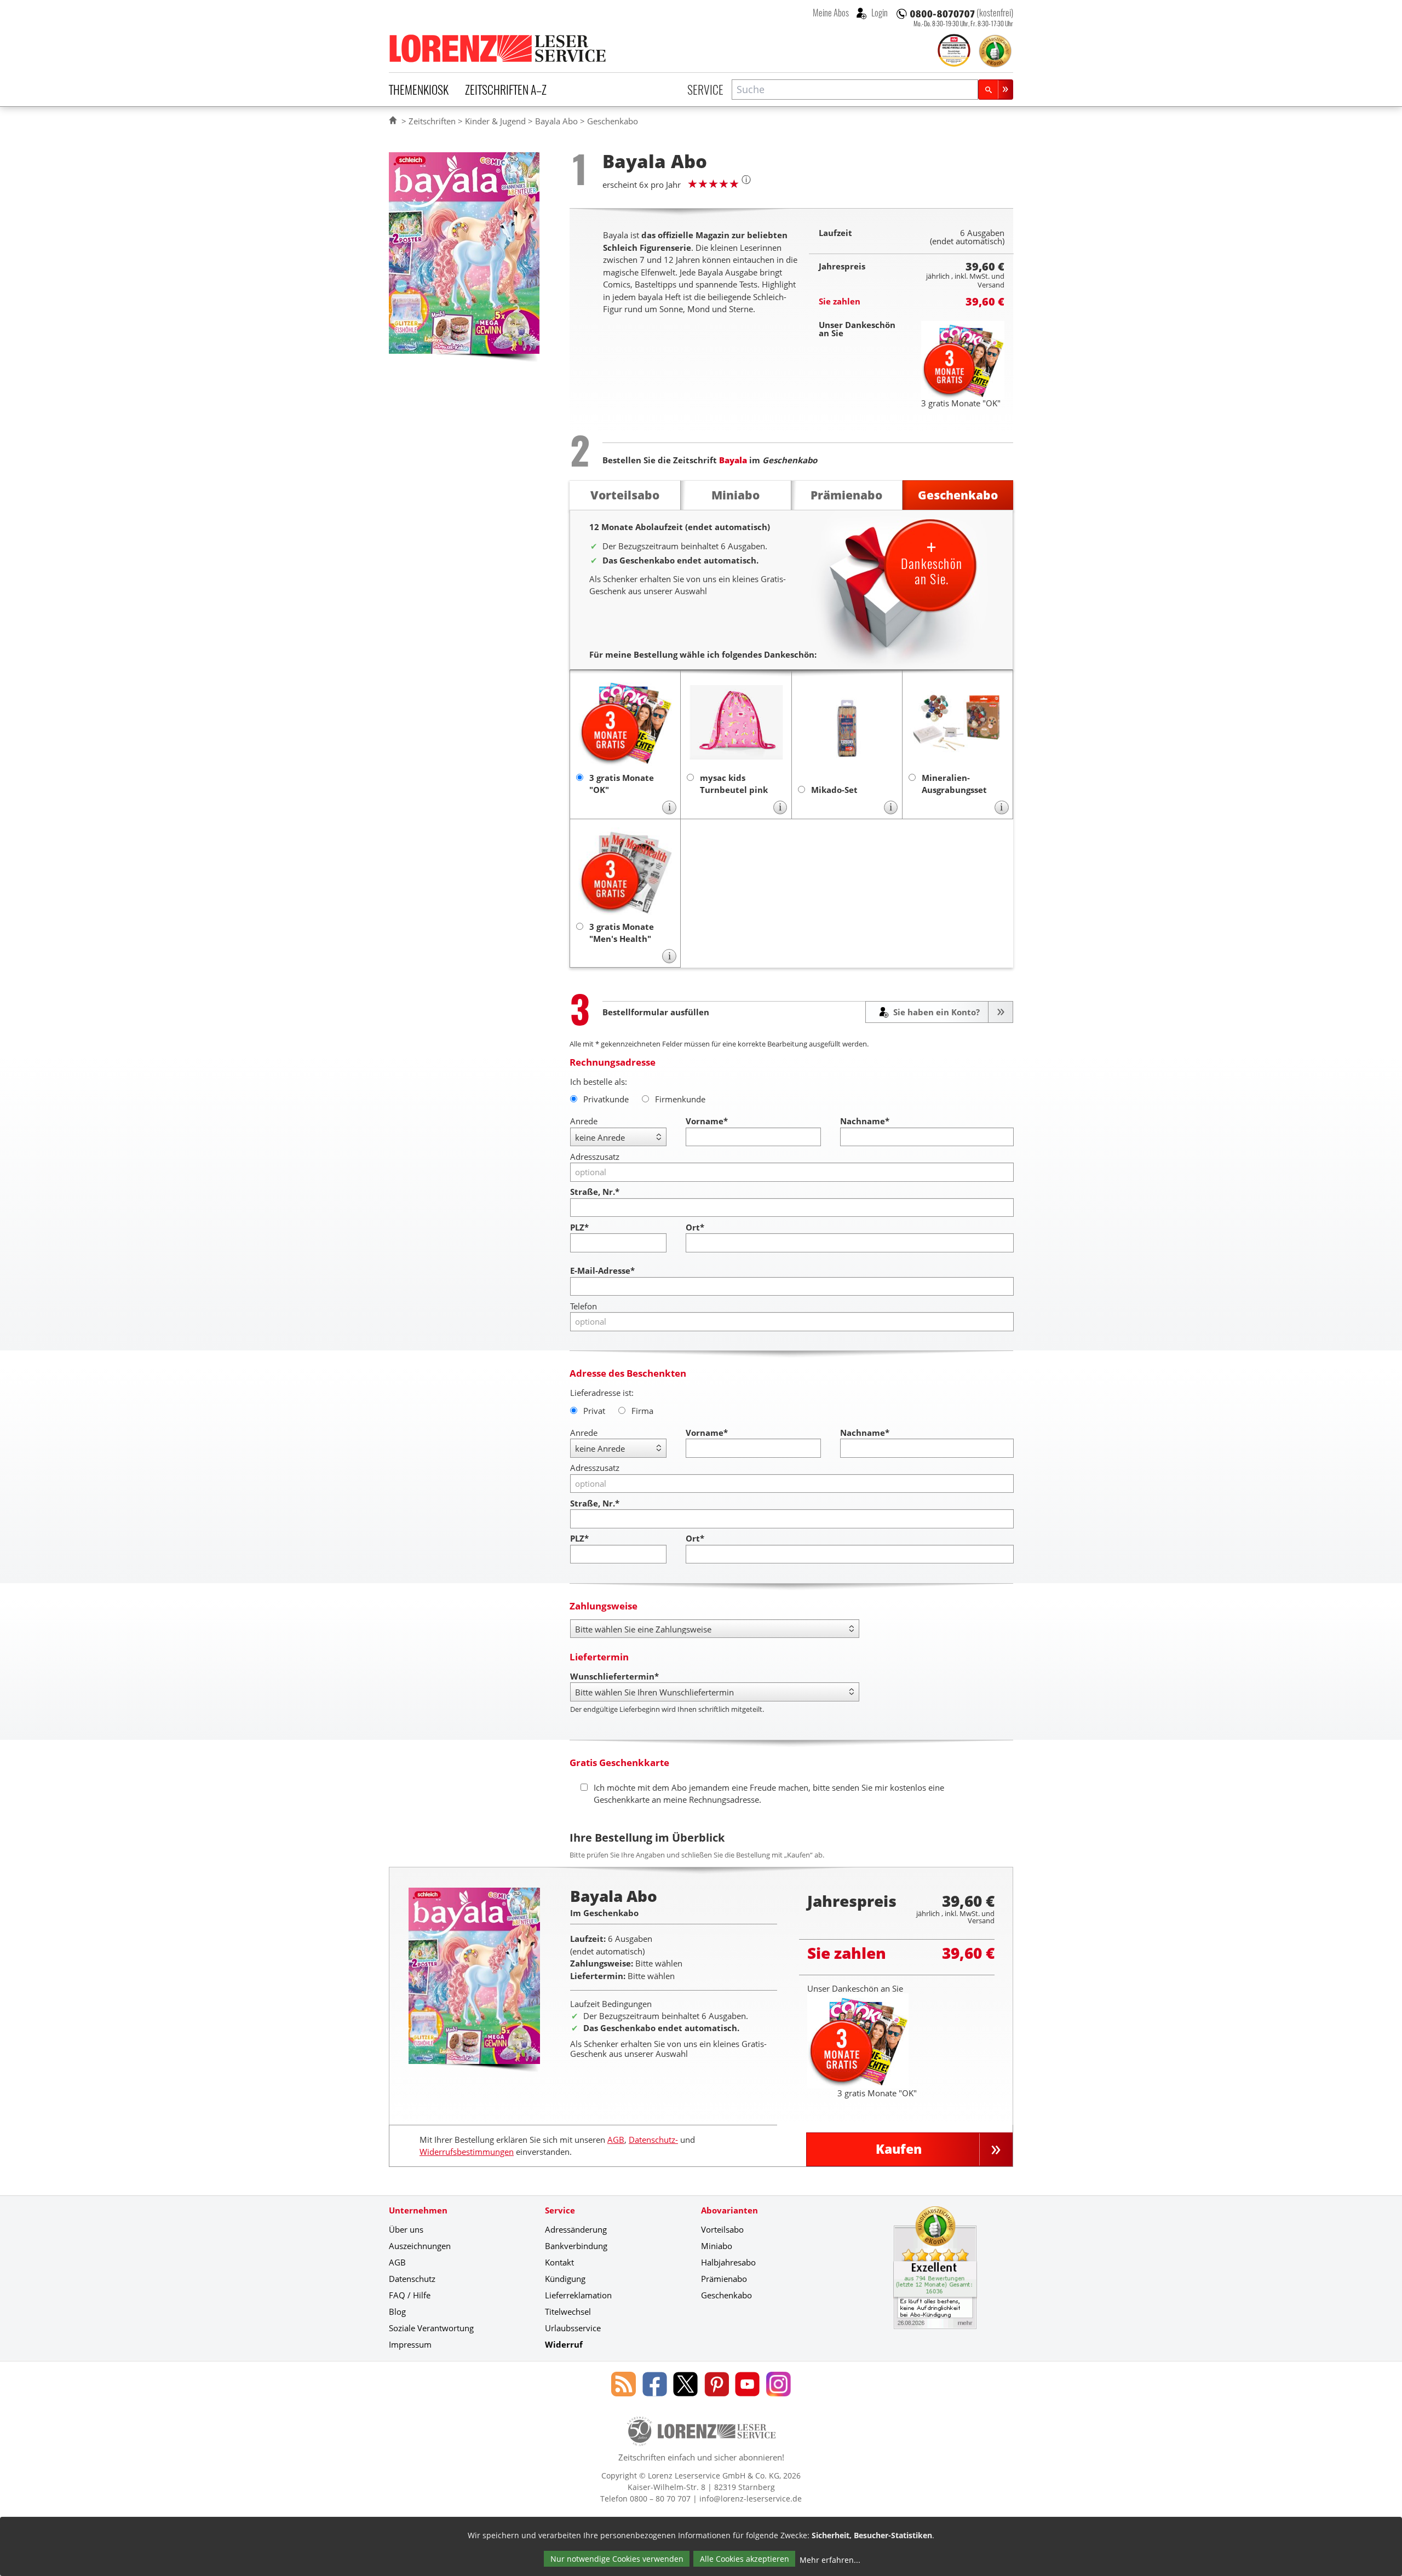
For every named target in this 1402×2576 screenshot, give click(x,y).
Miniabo (717, 2246)
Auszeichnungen (420, 2246)
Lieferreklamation (578, 2295)
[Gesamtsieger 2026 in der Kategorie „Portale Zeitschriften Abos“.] (954, 51)
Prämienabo (724, 2279)
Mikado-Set (834, 790)
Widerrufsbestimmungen (467, 2152)
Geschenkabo (726, 2295)
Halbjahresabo (728, 2262)
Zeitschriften (432, 121)
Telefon (584, 1306)
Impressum (410, 2344)
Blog (397, 2311)
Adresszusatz (595, 1157)
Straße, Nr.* (595, 1192)
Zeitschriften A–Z (506, 89)
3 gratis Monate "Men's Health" (622, 933)
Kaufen (899, 2149)
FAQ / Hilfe (410, 2295)
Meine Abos (831, 13)
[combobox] (855, 90)
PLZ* (579, 1227)
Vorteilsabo (722, 2229)
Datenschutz (412, 2279)
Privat (594, 1411)
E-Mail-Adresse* (602, 1270)
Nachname (865, 1121)
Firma (642, 1411)
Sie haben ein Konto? (935, 1012)
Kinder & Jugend (495, 121)
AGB (616, 2140)
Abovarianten (729, 2210)
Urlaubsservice (573, 2328)
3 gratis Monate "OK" (622, 784)
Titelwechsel (568, 2311)
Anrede (584, 1121)
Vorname (707, 1121)
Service (705, 89)
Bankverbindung (576, 2246)
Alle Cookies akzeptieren (745, 2559)
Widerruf (564, 2344)
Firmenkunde (680, 1099)
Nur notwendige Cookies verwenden (617, 2559)
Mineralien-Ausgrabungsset (954, 784)
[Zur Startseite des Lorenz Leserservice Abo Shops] (498, 48)
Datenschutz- (653, 2140)
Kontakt (559, 2262)
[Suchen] (996, 90)
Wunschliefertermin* (614, 1676)
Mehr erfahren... (830, 2560)
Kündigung (565, 2279)
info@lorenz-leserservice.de (751, 2499)
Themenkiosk (419, 89)
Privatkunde (606, 1099)
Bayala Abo (556, 121)
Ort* (695, 1227)
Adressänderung (576, 2229)
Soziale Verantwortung (431, 2328)
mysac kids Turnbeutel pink (734, 784)
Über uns (406, 2229)
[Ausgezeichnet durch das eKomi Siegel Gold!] (995, 51)
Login (879, 13)
